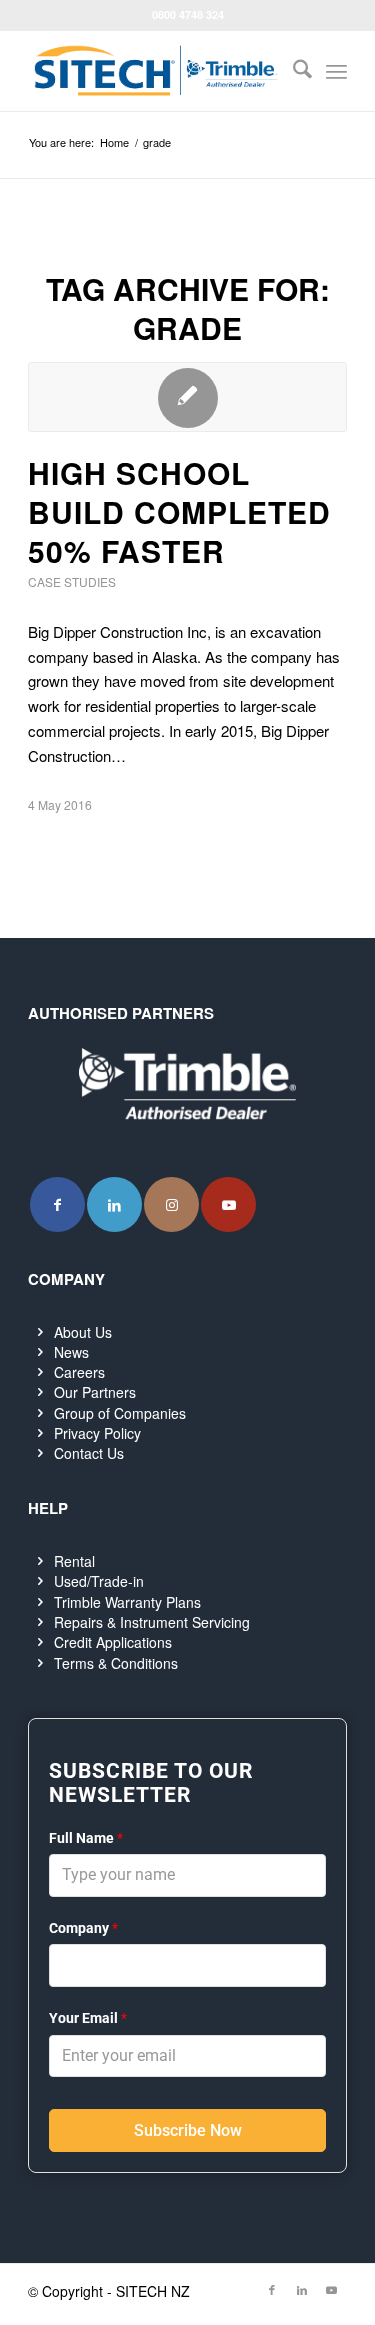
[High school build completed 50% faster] (187, 397)
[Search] (292, 71)
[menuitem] (292, 71)
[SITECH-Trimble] (155, 71)
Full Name (86, 1838)
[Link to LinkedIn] (114, 1204)
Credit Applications (113, 1642)
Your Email (88, 2018)
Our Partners (95, 1392)
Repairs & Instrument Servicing (152, 1622)
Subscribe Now (188, 2130)
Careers (79, 1372)
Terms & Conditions (116, 1663)
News (71, 1352)
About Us (83, 1332)
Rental (74, 1561)
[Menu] (336, 71)
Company (83, 1928)
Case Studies (72, 581)
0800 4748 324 (188, 14)
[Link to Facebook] (57, 1204)
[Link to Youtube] (228, 1204)
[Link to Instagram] (171, 1204)
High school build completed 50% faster (179, 511)
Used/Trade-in (99, 1581)
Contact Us (89, 1453)
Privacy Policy (97, 1433)
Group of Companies (120, 1413)
